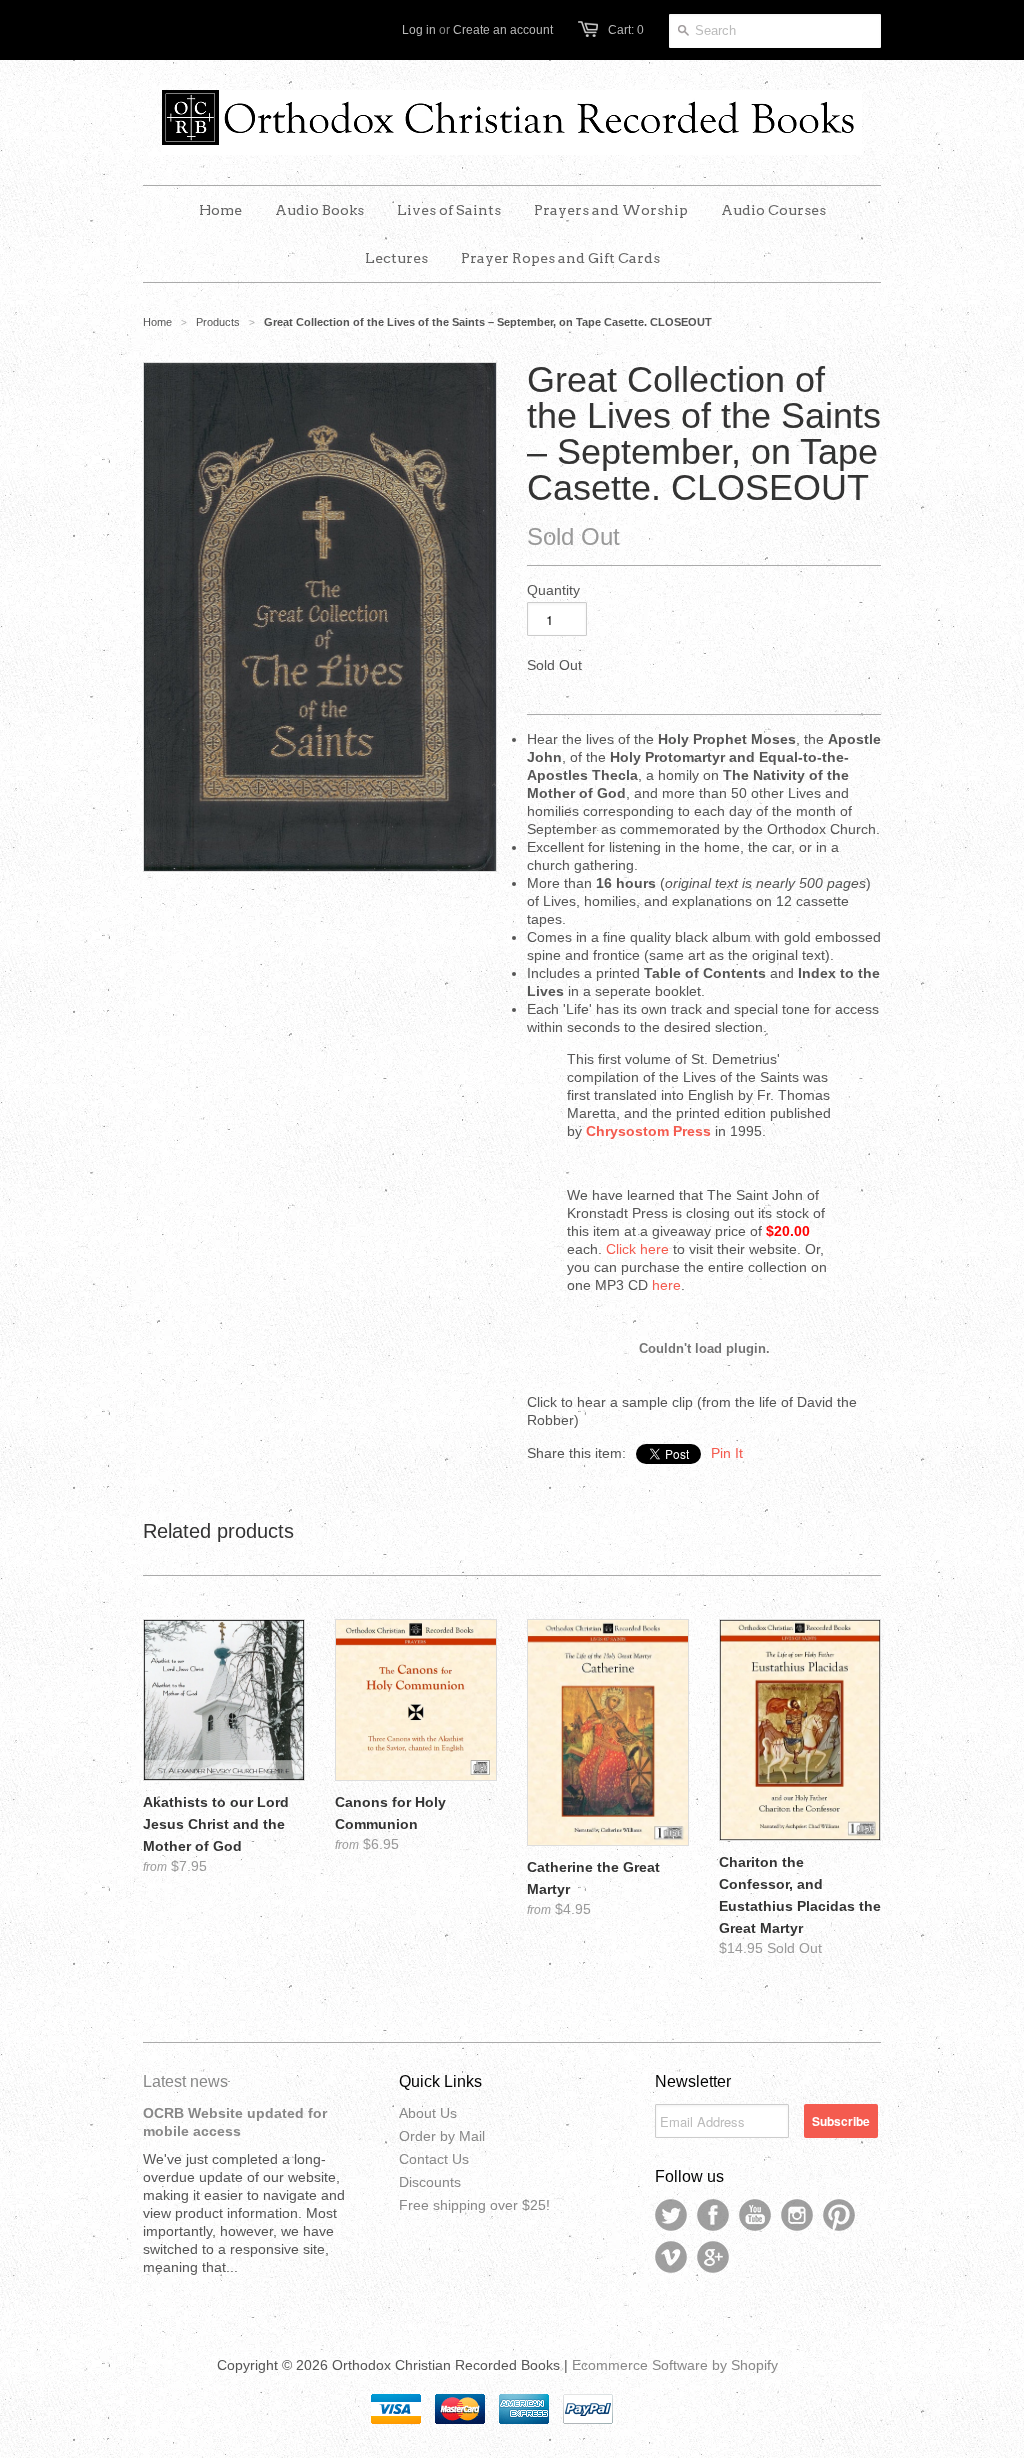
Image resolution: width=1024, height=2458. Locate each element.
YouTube (755, 2215)
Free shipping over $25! (474, 2205)
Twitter (671, 2215)
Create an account (503, 30)
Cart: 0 (626, 30)
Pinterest (839, 2215)
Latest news (185, 2081)
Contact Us (434, 2159)
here (666, 1285)
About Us (428, 2113)
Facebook (713, 2215)
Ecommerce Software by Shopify (675, 2365)
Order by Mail (442, 2136)
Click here (637, 1249)
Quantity (553, 590)
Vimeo (671, 2257)
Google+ (713, 2257)
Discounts (430, 2182)
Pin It (727, 1453)
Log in (419, 30)
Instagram (797, 2215)
